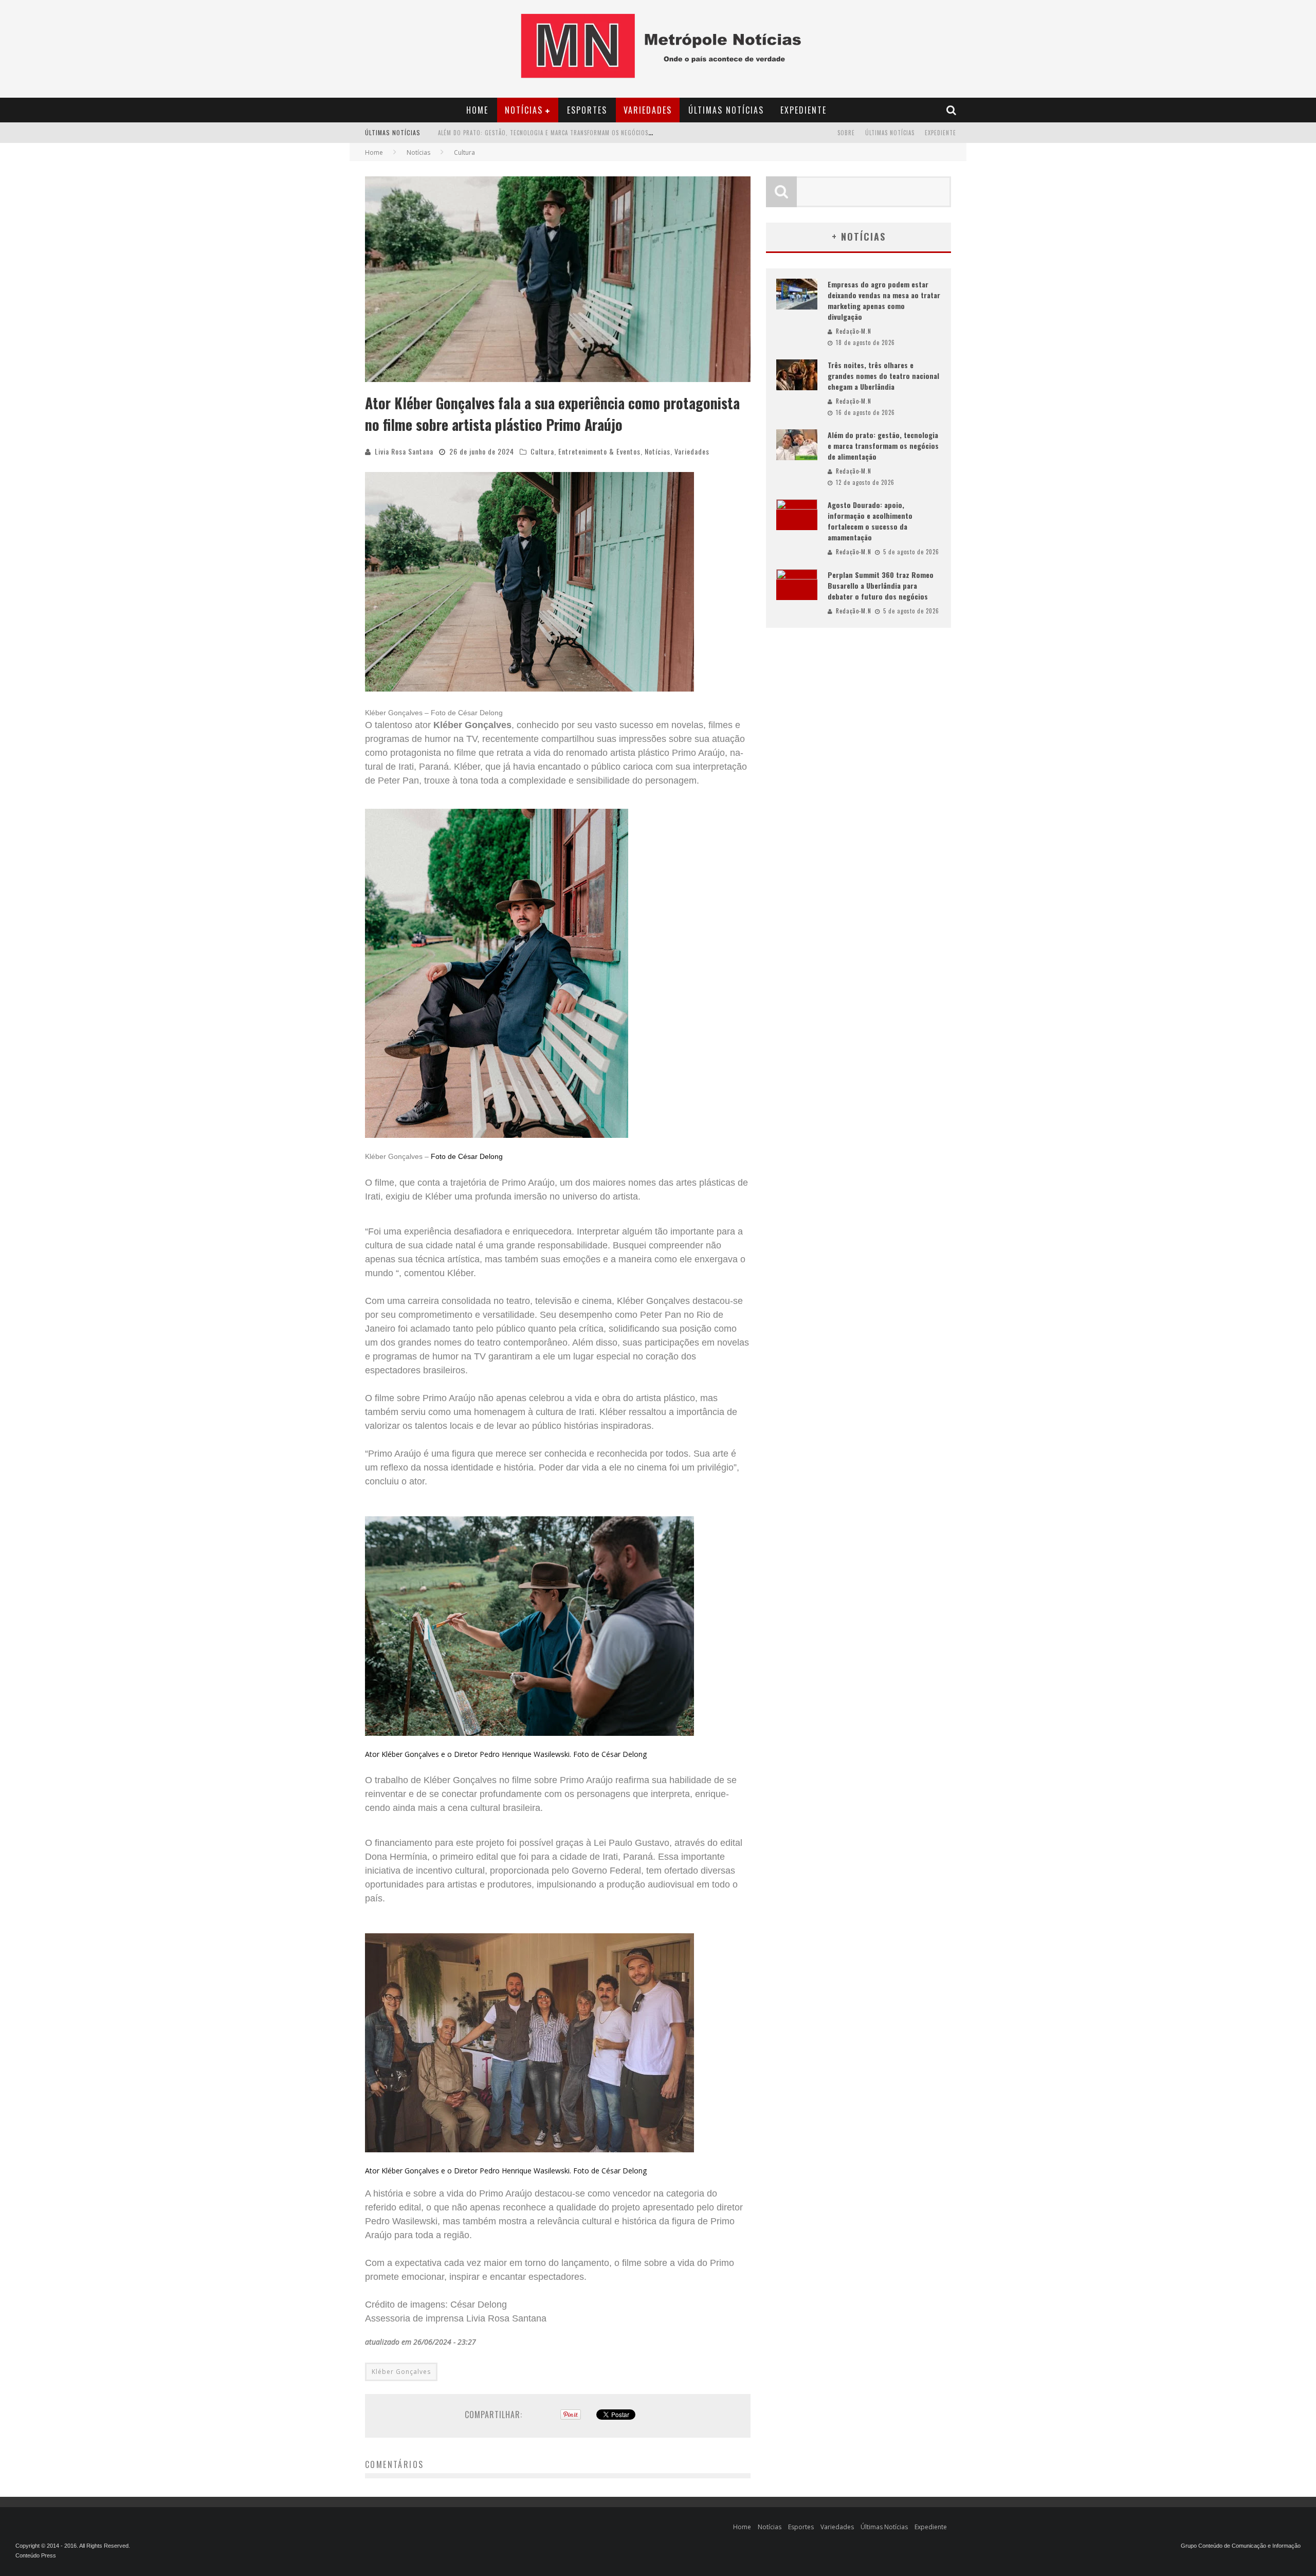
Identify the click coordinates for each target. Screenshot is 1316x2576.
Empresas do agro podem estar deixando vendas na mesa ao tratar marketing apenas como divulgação (884, 300)
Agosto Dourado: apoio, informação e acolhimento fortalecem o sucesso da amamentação (574, 134)
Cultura (542, 451)
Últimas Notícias (726, 110)
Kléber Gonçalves (401, 2372)
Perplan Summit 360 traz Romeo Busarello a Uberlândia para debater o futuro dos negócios (881, 585)
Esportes (587, 110)
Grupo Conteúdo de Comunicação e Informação (1241, 2546)
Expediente (803, 110)
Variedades (648, 110)
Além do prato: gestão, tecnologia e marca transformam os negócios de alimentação (883, 446)
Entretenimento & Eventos (599, 451)
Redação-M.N (854, 331)
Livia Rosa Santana (404, 451)
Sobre (846, 133)
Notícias (524, 110)
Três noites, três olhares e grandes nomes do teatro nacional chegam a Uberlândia (883, 376)
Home (477, 110)
